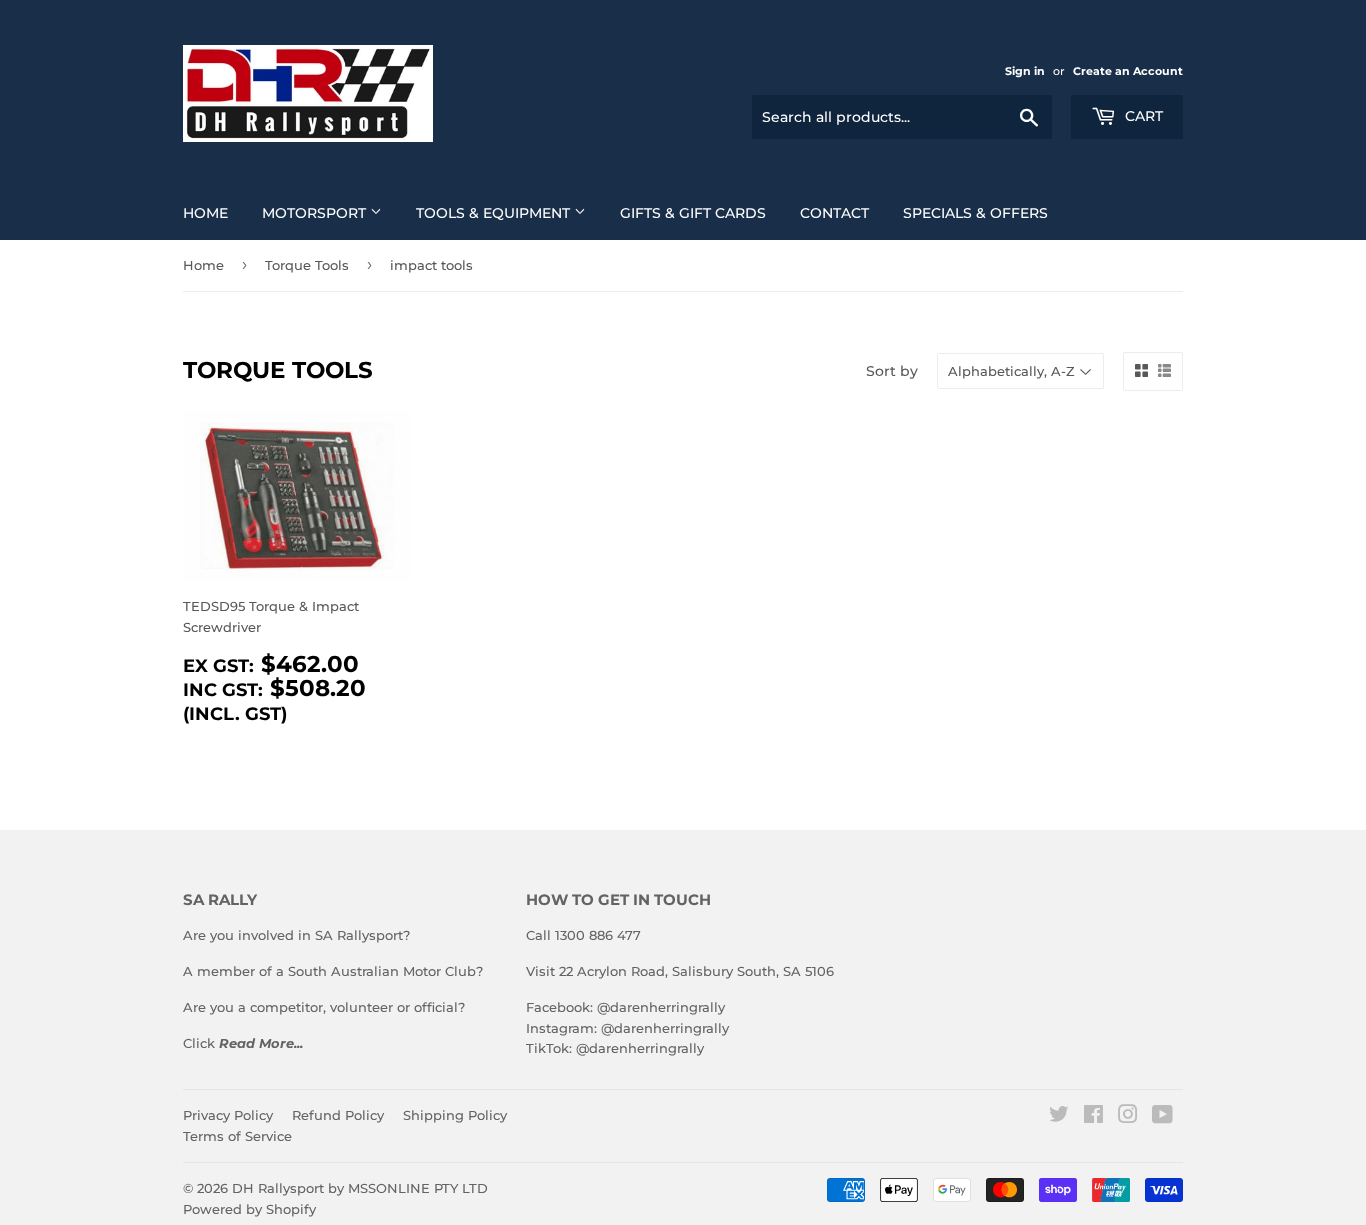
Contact (834, 213)
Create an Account (1128, 71)
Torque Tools (307, 265)
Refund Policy (338, 1115)
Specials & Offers (975, 213)
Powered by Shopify (249, 1209)
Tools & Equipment (495, 213)
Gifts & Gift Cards (693, 213)
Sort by (892, 371)
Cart (1142, 116)
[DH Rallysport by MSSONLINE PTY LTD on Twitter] (1059, 1117)
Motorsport (316, 213)
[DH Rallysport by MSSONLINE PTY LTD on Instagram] (1128, 1117)
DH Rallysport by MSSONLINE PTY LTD (360, 1188)
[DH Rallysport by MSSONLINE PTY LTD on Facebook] (1093, 1117)
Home (205, 213)
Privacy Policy (228, 1115)
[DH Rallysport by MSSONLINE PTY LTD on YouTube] (1162, 1117)
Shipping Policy (455, 1115)
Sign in (1025, 71)
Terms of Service (237, 1136)
